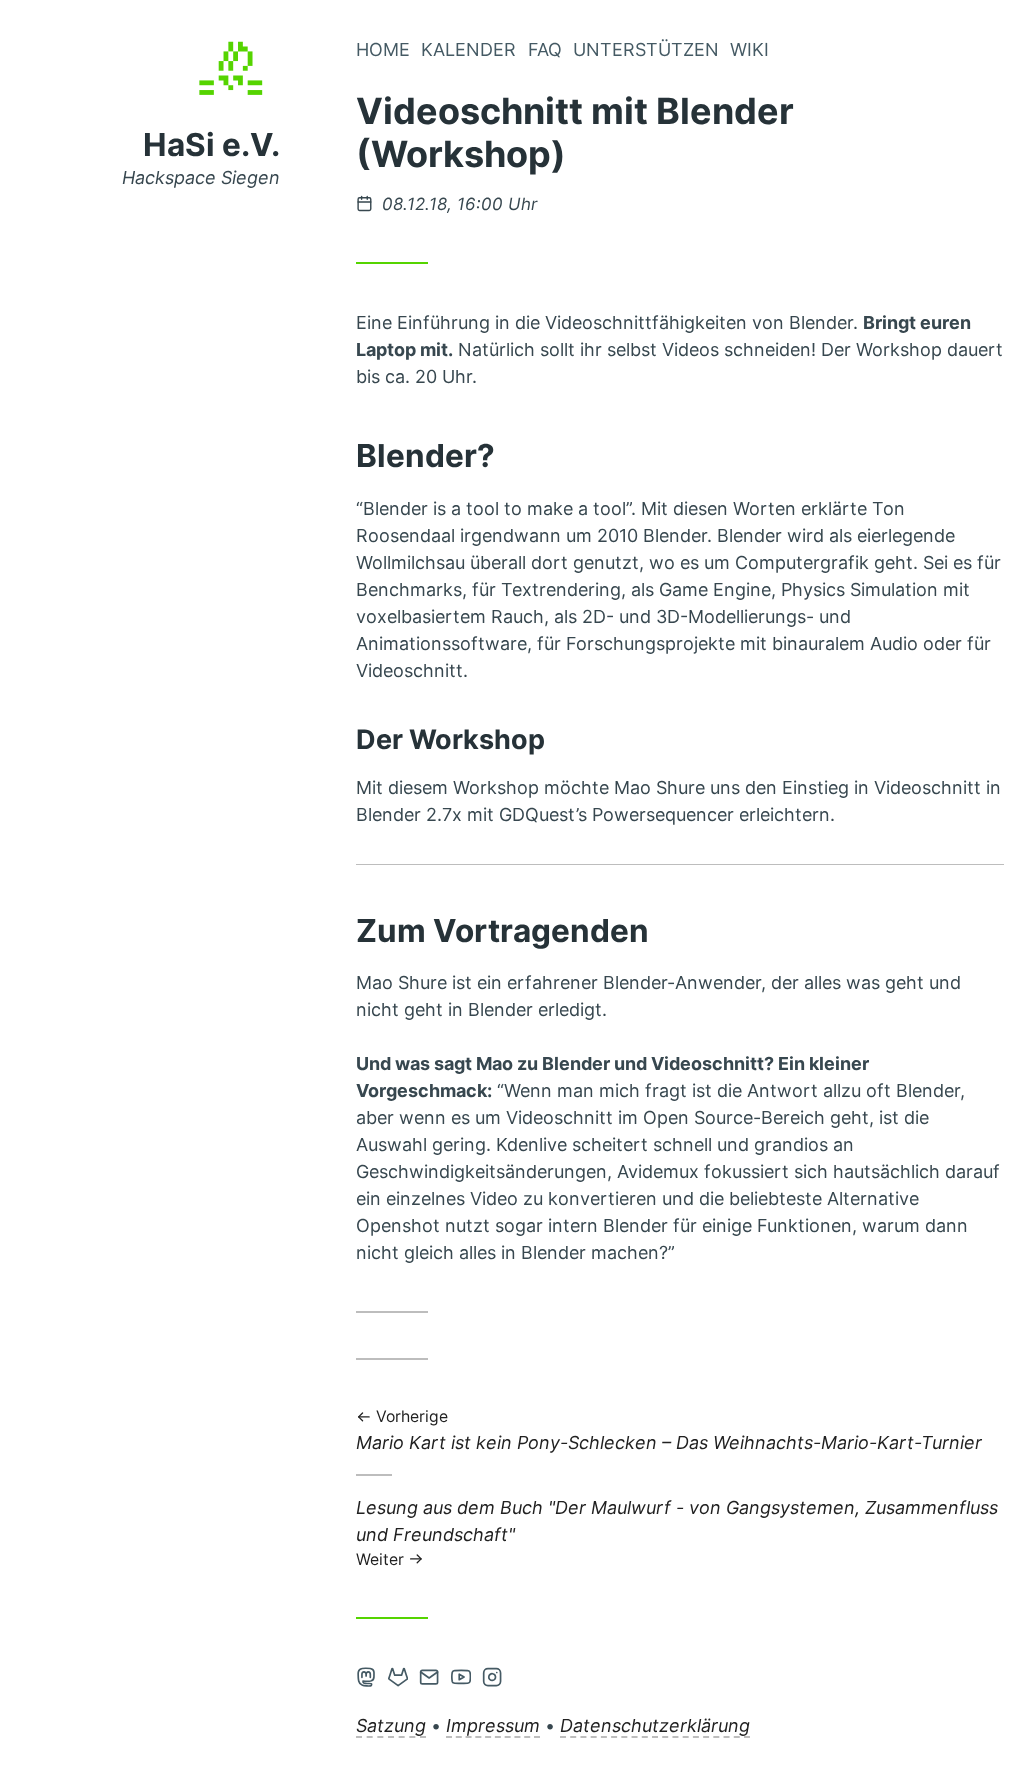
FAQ (545, 49)
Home (383, 49)
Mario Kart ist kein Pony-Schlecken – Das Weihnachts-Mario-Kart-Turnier (669, 1431)
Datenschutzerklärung (655, 1725)
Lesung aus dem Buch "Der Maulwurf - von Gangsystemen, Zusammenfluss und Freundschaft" (677, 1532)
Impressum (493, 1725)
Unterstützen (646, 49)
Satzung (391, 1725)
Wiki (749, 49)
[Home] (235, 81)
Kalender (468, 49)
